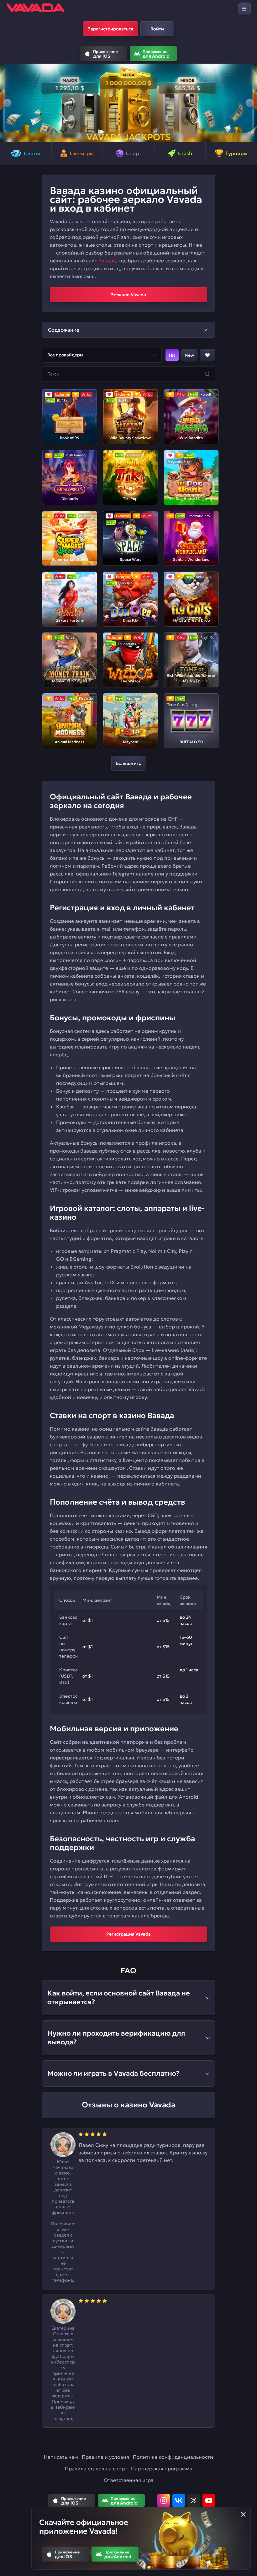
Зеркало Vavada (128, 295)
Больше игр (129, 763)
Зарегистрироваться (110, 29)
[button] (7, 103)
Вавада (107, 260)
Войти (157, 29)
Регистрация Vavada (128, 1934)
